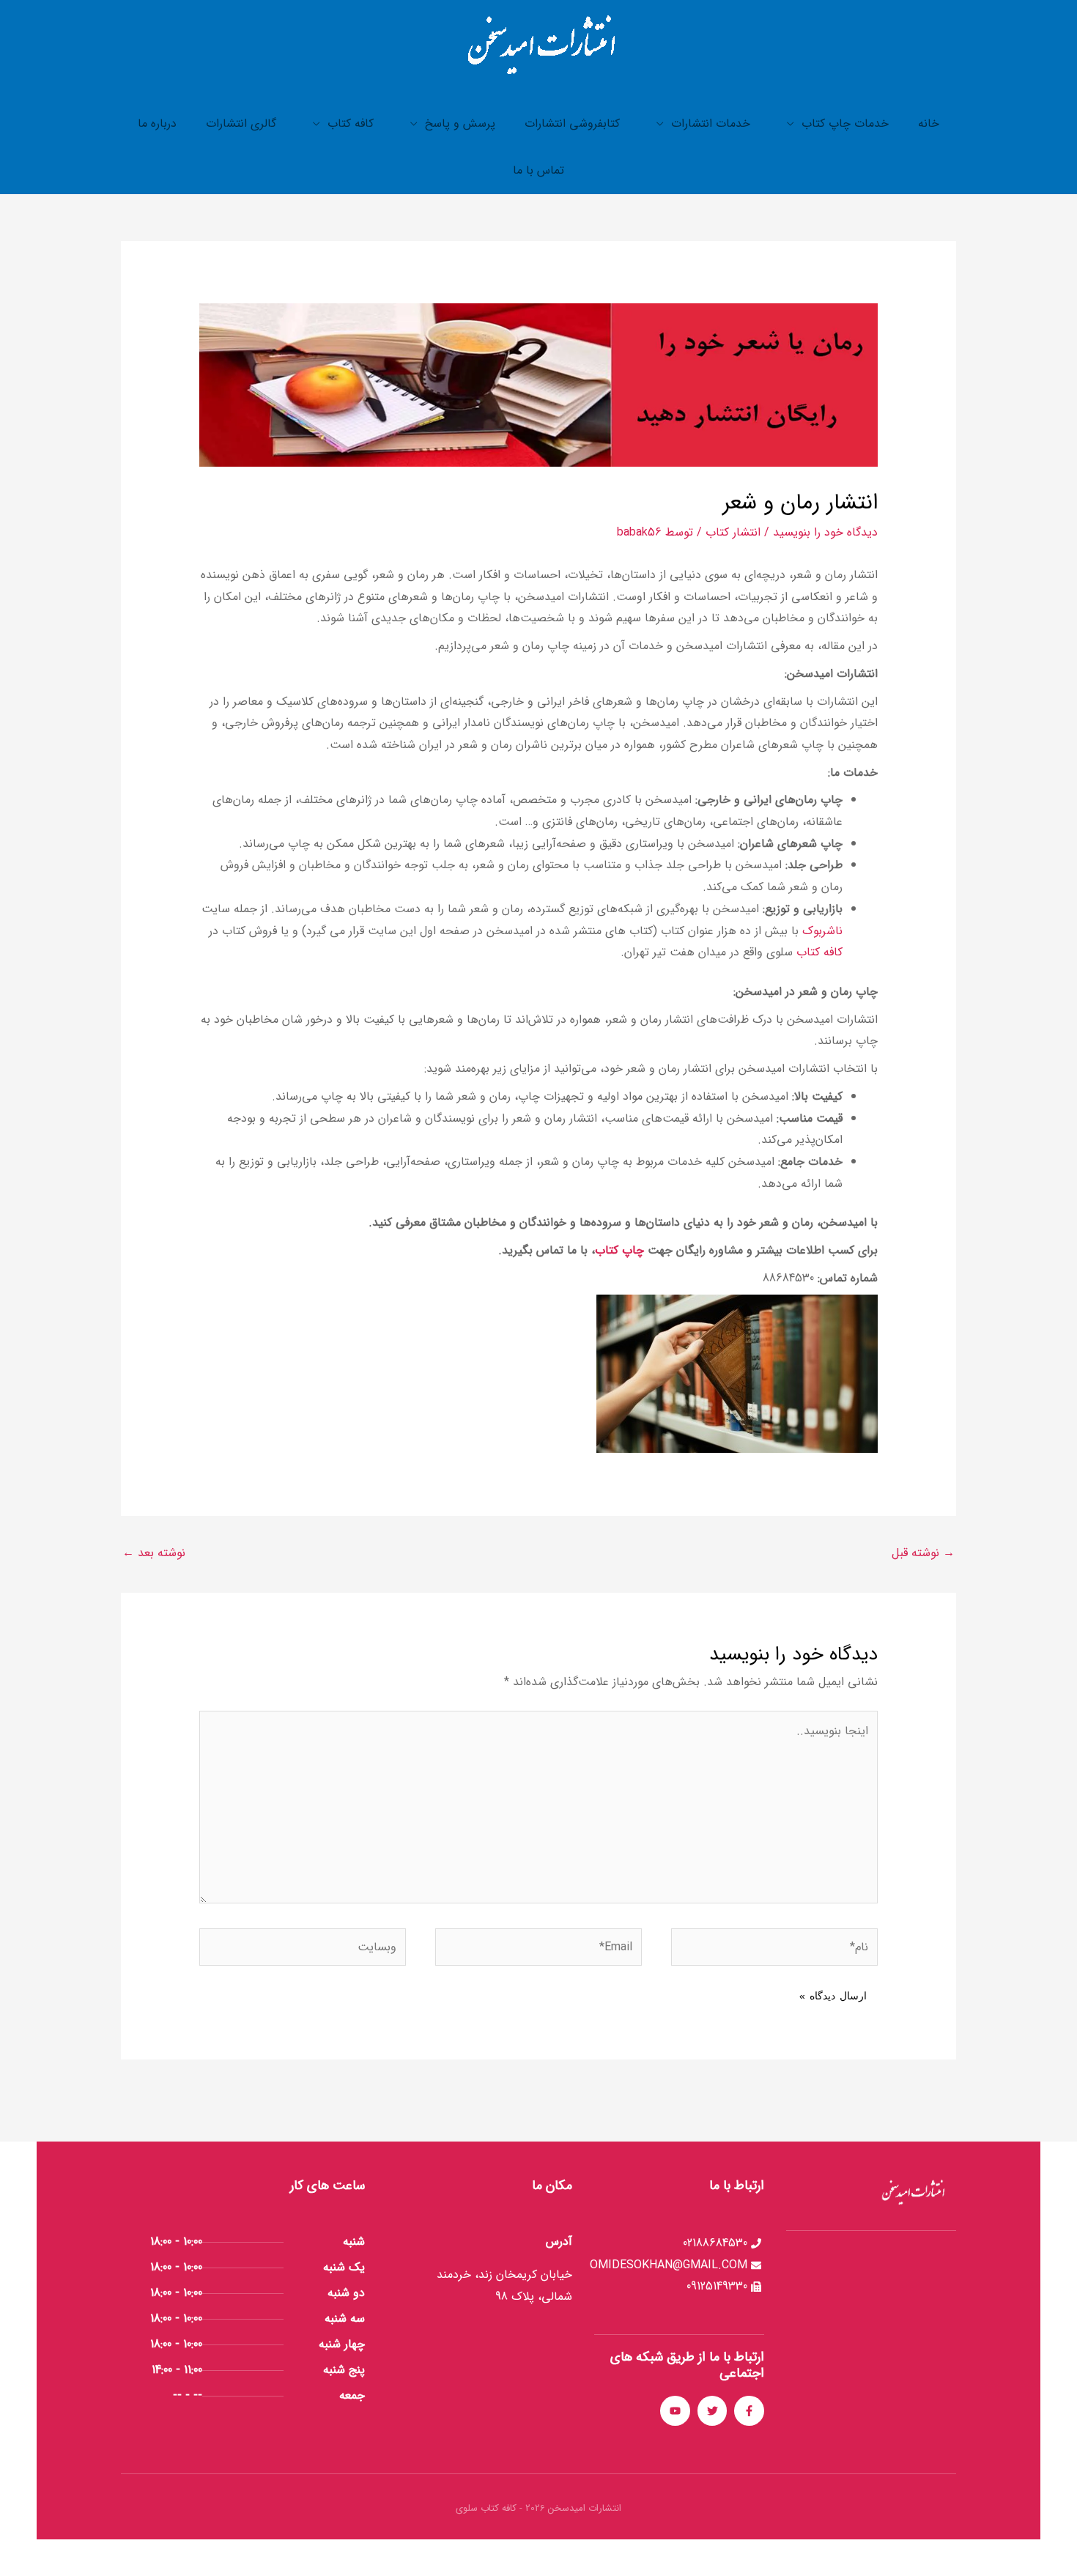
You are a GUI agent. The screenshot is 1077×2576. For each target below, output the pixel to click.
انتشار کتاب (733, 532)
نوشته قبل (923, 1553)
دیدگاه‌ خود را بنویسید (825, 532)
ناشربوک (822, 931)
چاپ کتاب (619, 1250)
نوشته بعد (154, 1553)
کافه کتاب (819, 952)
